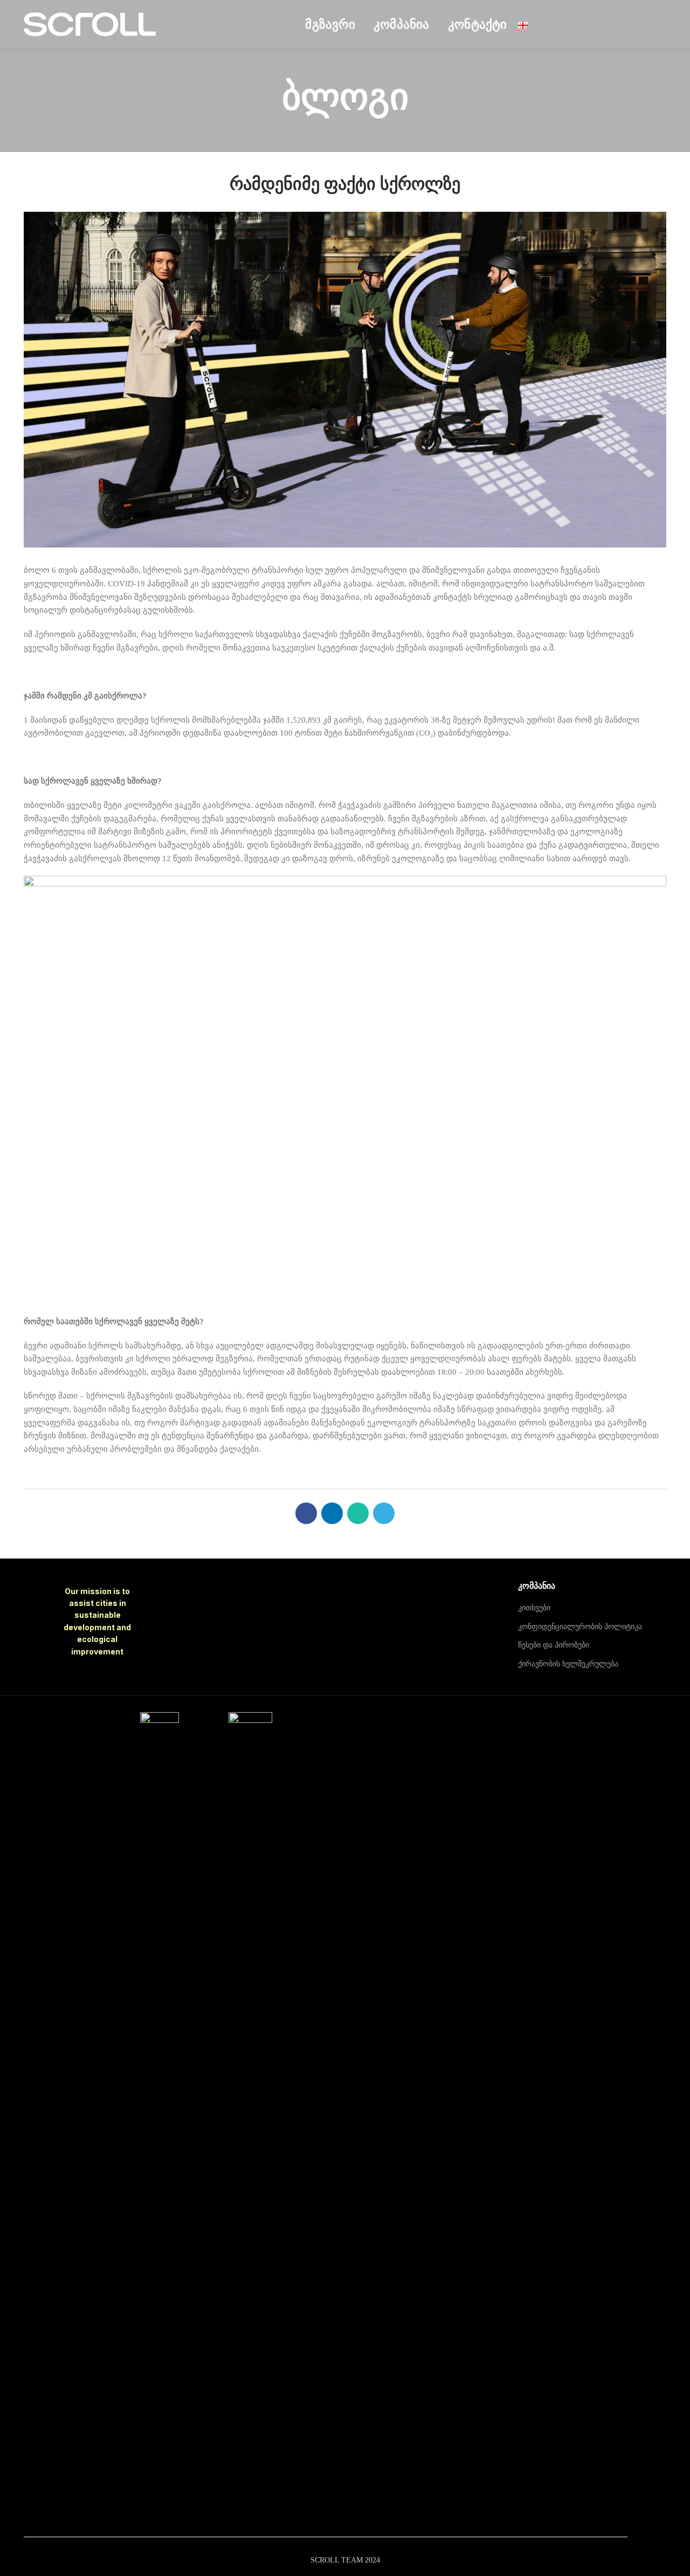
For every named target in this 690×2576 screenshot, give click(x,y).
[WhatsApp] (358, 1513)
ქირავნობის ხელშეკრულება (568, 1664)
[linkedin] (332, 1513)
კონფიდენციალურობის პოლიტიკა (580, 1627)
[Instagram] (530, 1720)
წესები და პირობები (554, 1645)
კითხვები (534, 1608)
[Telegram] (384, 1513)
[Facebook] (306, 1513)
